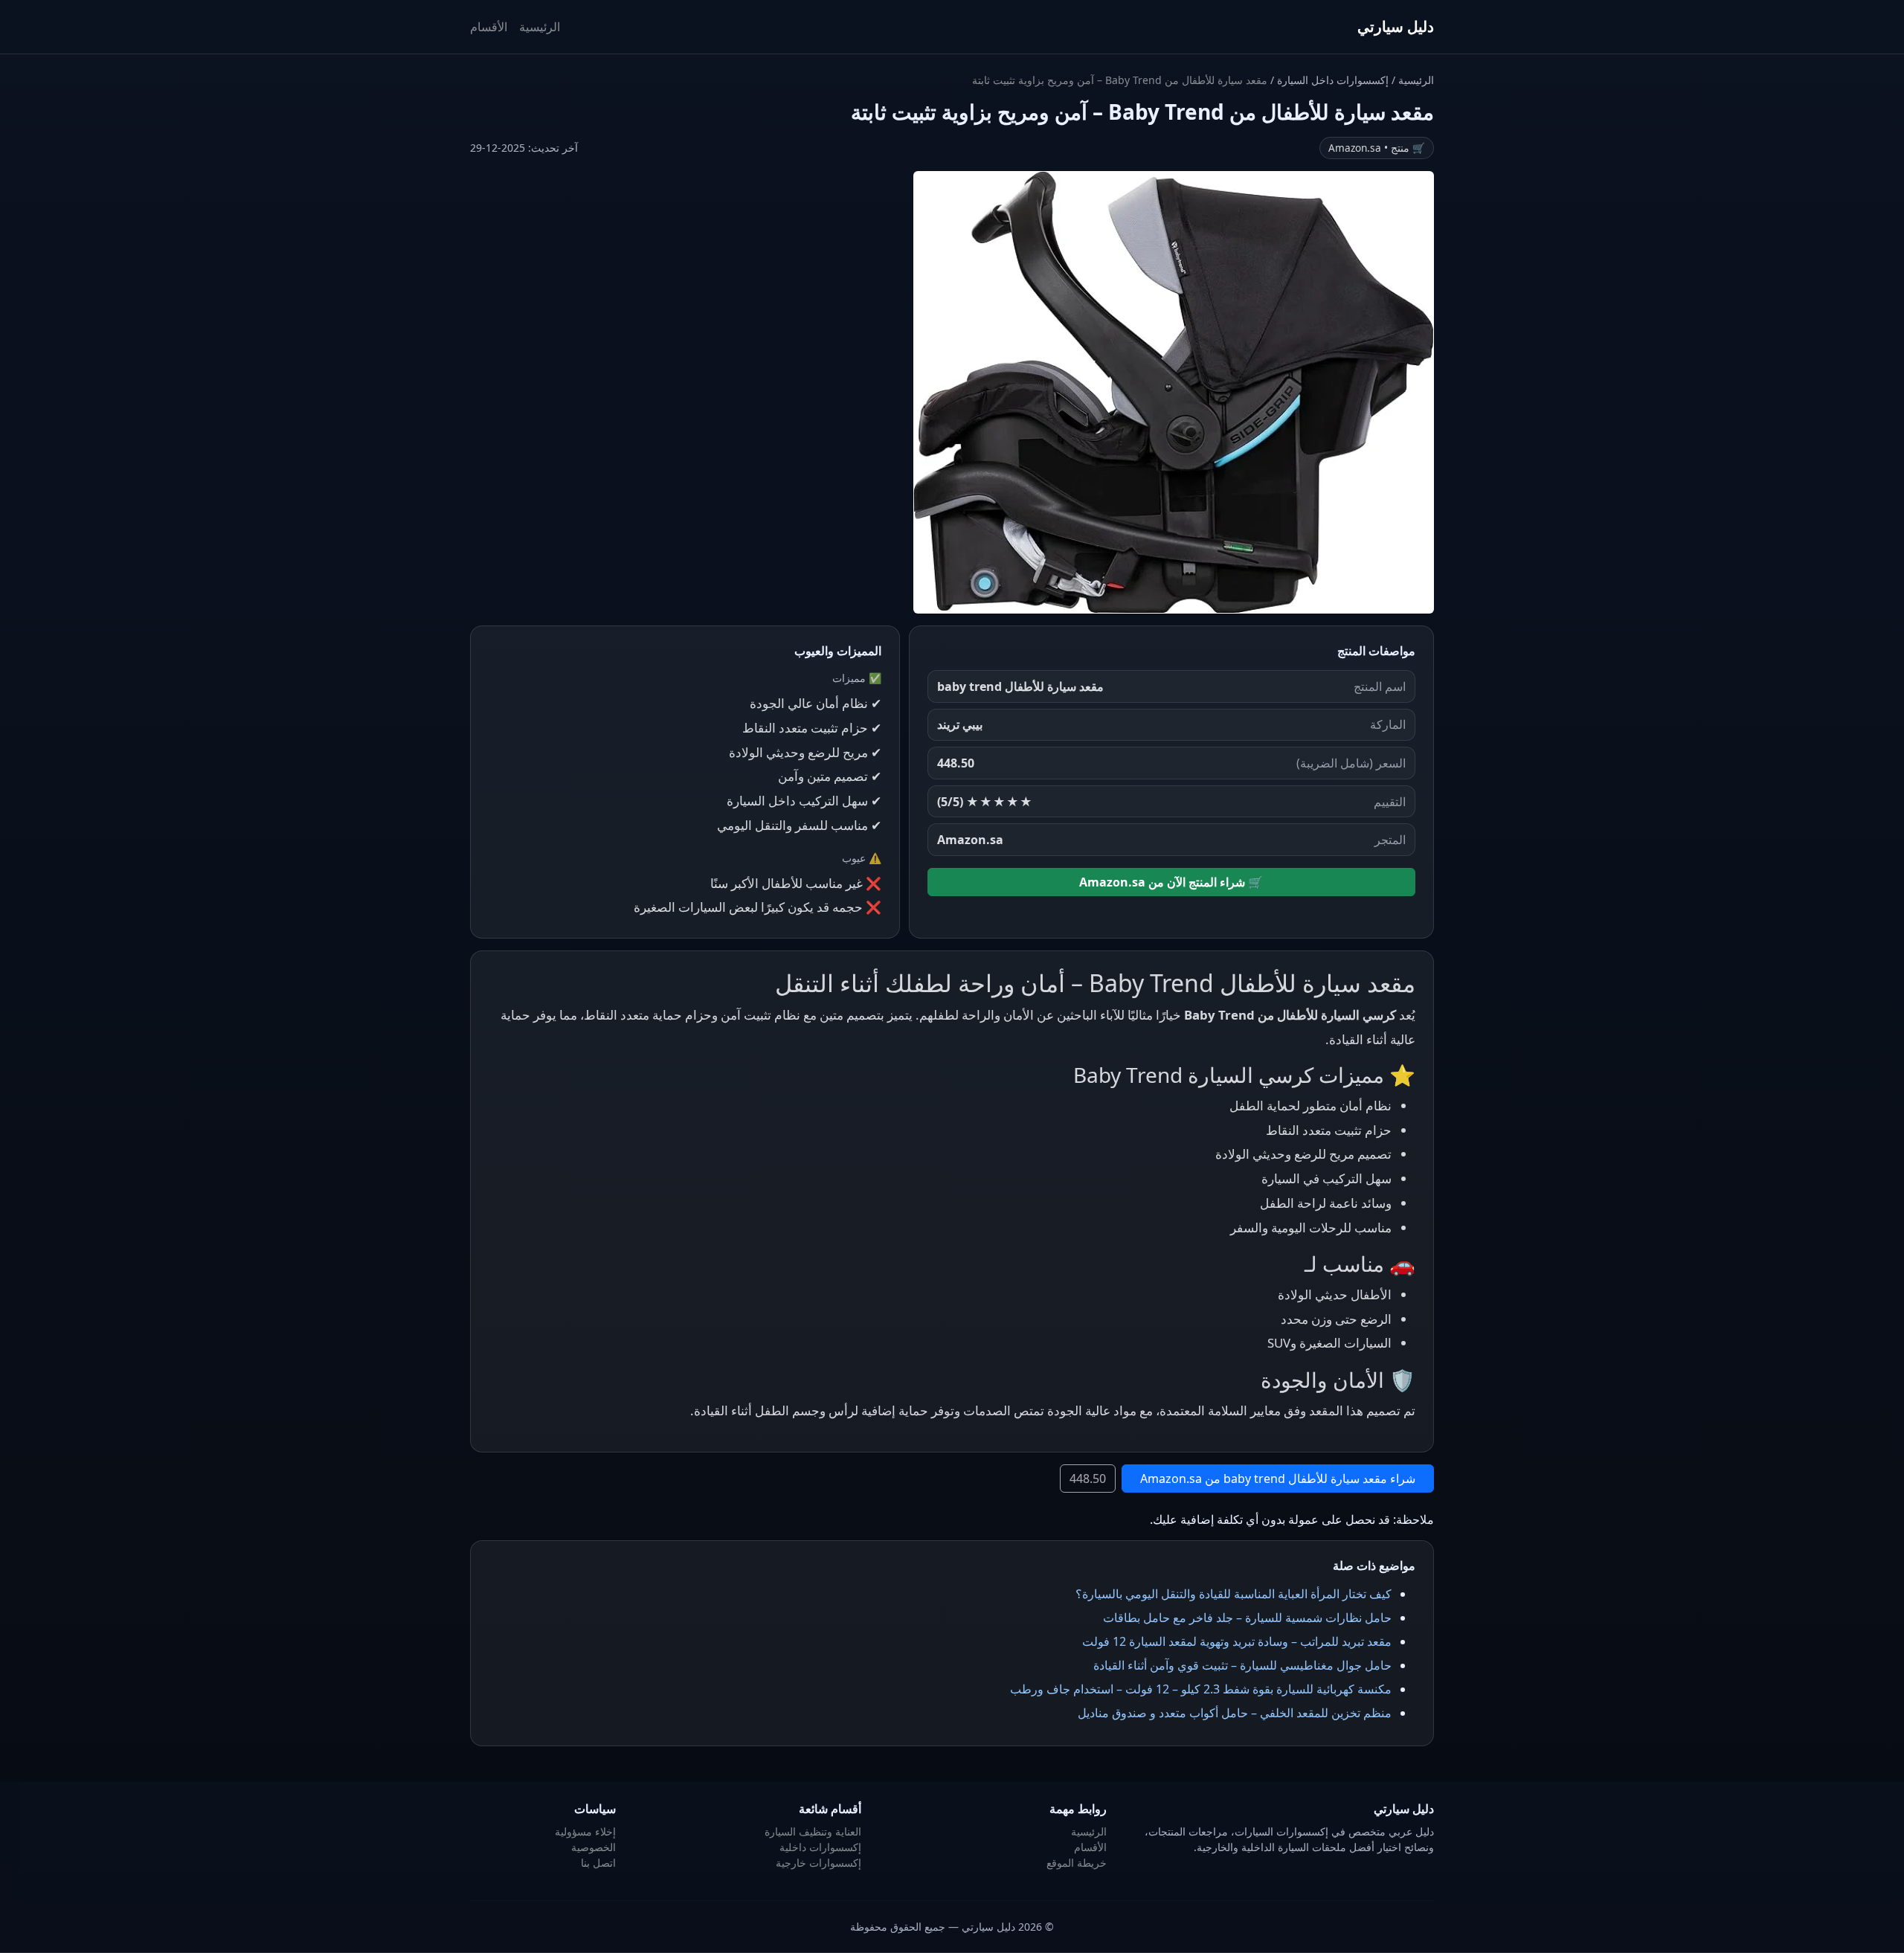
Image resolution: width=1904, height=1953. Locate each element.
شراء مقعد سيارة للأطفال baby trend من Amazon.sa (1278, 1479)
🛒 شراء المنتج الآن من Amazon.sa (1171, 882)
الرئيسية (540, 27)
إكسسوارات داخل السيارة (1331, 80)
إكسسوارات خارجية (818, 1863)
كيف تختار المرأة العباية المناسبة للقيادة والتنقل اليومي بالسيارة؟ (1234, 1594)
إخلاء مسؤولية (585, 1831)
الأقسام (489, 27)
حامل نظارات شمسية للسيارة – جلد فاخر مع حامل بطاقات (1247, 1618)
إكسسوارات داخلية (820, 1847)
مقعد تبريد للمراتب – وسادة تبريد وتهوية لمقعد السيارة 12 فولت (1237, 1641)
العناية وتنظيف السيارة (813, 1831)
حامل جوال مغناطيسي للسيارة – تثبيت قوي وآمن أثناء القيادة (1242, 1665)
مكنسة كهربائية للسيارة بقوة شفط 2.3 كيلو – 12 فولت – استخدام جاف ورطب (1201, 1689)
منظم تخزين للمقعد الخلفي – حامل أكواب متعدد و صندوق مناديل (1235, 1713)
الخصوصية (594, 1847)
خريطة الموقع (1077, 1863)
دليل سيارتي (1396, 26)
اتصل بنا (598, 1863)
